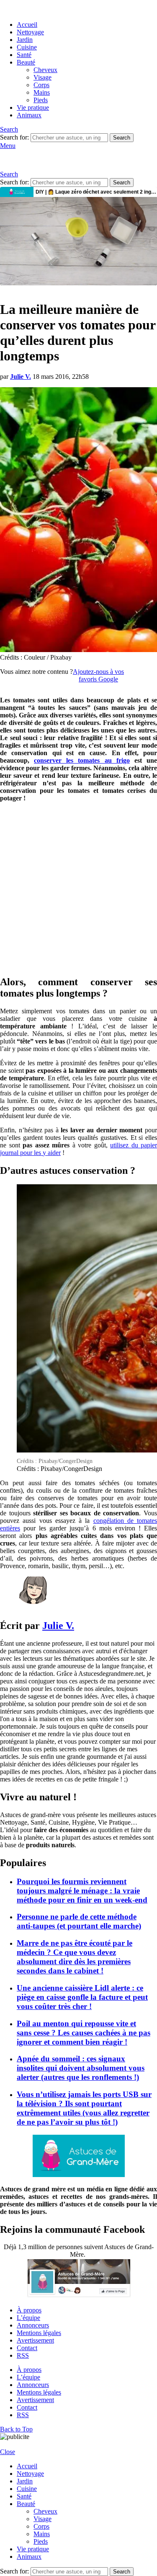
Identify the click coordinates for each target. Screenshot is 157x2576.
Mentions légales (39, 2333)
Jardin (25, 40)
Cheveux (45, 70)
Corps (41, 85)
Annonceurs (33, 2325)
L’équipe (28, 2318)
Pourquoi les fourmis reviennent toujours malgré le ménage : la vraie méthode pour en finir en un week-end (82, 1891)
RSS (23, 2355)
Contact (27, 2348)
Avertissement (35, 2340)
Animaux (29, 115)
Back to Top (16, 2429)
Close (8, 2452)
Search (122, 138)
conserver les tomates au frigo (82, 760)
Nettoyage (30, 32)
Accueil (27, 25)
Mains (42, 92)
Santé (24, 55)
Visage (42, 77)
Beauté (26, 62)
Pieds (41, 100)
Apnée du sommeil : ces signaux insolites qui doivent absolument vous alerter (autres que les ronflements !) (81, 2068)
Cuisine (27, 47)
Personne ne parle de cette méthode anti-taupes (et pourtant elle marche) (79, 1921)
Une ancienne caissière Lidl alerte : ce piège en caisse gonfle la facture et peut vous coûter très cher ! (82, 1997)
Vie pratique (33, 107)
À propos (29, 2310)
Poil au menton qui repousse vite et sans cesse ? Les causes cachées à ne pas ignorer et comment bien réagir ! (84, 2033)
